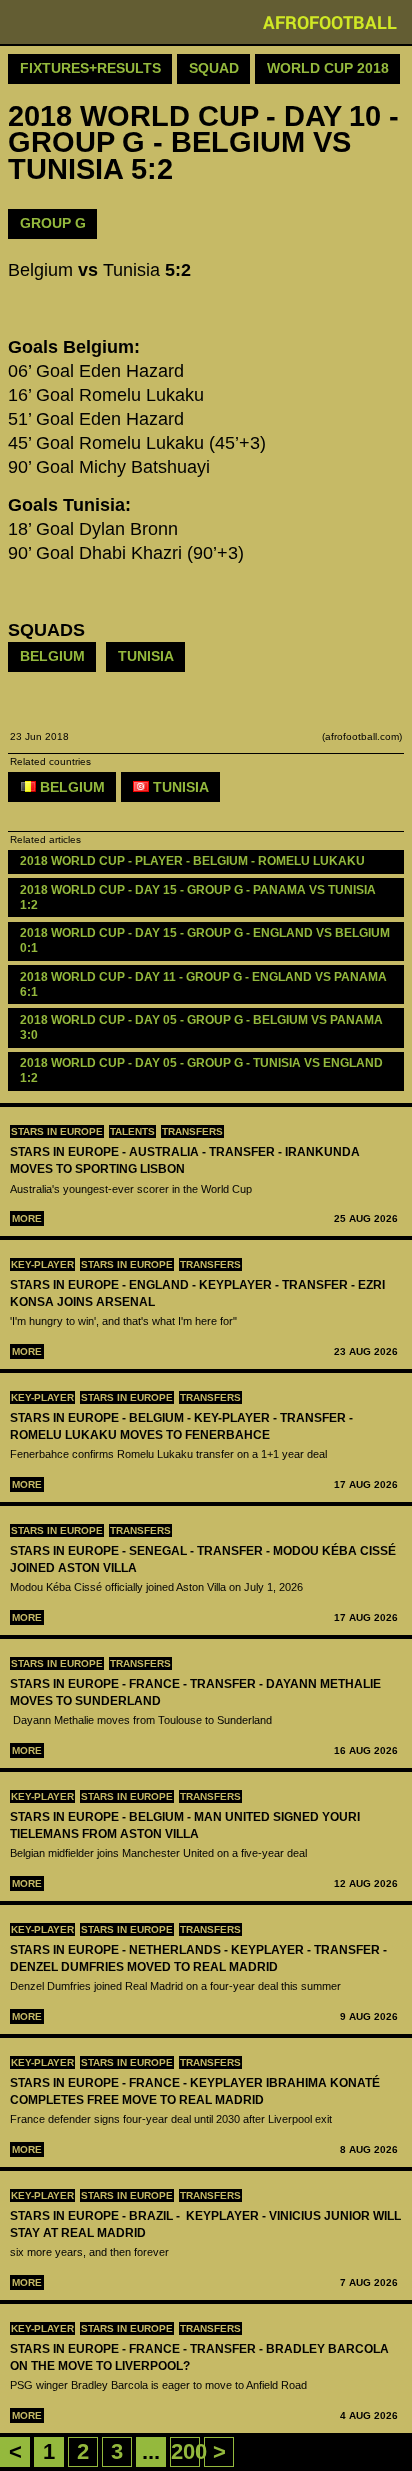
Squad (214, 68)
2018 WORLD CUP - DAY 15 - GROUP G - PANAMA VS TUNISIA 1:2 (199, 897)
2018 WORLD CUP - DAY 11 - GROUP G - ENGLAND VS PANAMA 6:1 (205, 984)
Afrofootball (330, 22)
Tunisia (146, 656)
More (27, 1218)
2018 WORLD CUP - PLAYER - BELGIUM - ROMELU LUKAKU (192, 861)
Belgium (52, 656)
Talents (132, 1131)
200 (189, 2451)
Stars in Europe (57, 1131)
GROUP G (53, 223)
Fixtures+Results (90, 68)
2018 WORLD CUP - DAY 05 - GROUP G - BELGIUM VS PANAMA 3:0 (203, 1027)
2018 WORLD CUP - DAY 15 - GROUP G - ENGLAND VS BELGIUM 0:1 (206, 940)
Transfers (192, 1131)
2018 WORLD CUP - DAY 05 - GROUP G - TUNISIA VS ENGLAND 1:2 (203, 1070)
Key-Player (42, 1264)
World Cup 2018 (328, 68)
